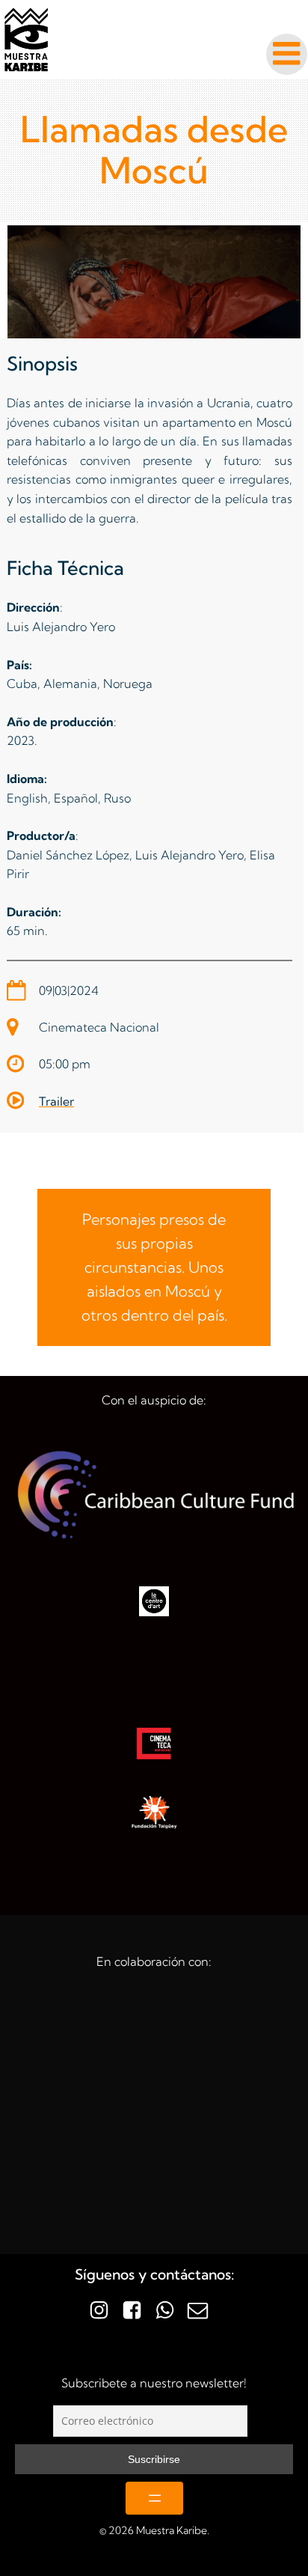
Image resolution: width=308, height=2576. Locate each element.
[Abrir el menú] (154, 2498)
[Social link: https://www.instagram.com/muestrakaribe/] (105, 2311)
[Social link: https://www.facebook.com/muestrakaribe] (138, 2311)
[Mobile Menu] (287, 54)
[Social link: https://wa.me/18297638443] (170, 2311)
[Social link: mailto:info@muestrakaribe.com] (203, 2311)
